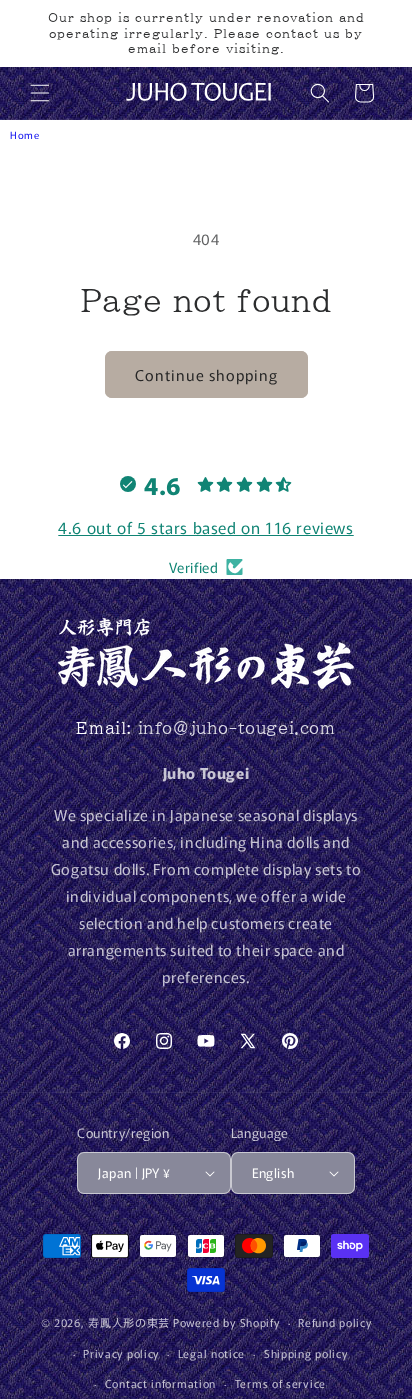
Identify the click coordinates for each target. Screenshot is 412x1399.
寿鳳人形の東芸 (129, 1322)
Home (24, 134)
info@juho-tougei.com (237, 728)
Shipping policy (306, 1353)
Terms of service (280, 1383)
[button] (40, 93)
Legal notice (211, 1353)
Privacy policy (121, 1353)
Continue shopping (206, 374)
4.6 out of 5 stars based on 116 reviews (205, 527)
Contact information (160, 1383)
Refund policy (334, 1322)
